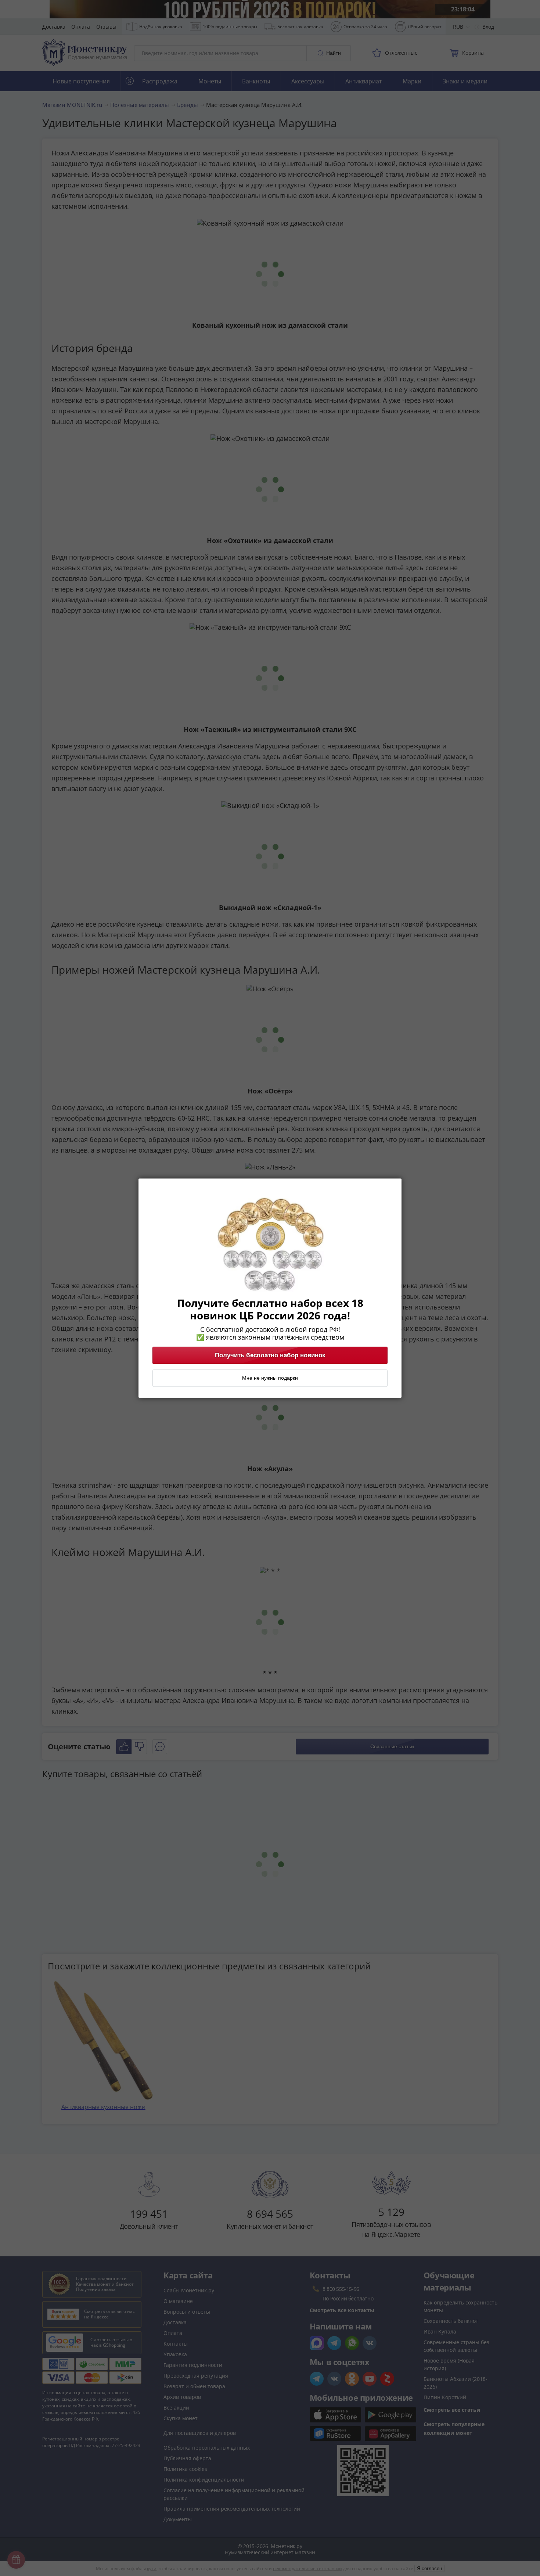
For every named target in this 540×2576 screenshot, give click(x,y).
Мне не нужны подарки (270, 1378)
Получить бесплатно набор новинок (270, 1355)
